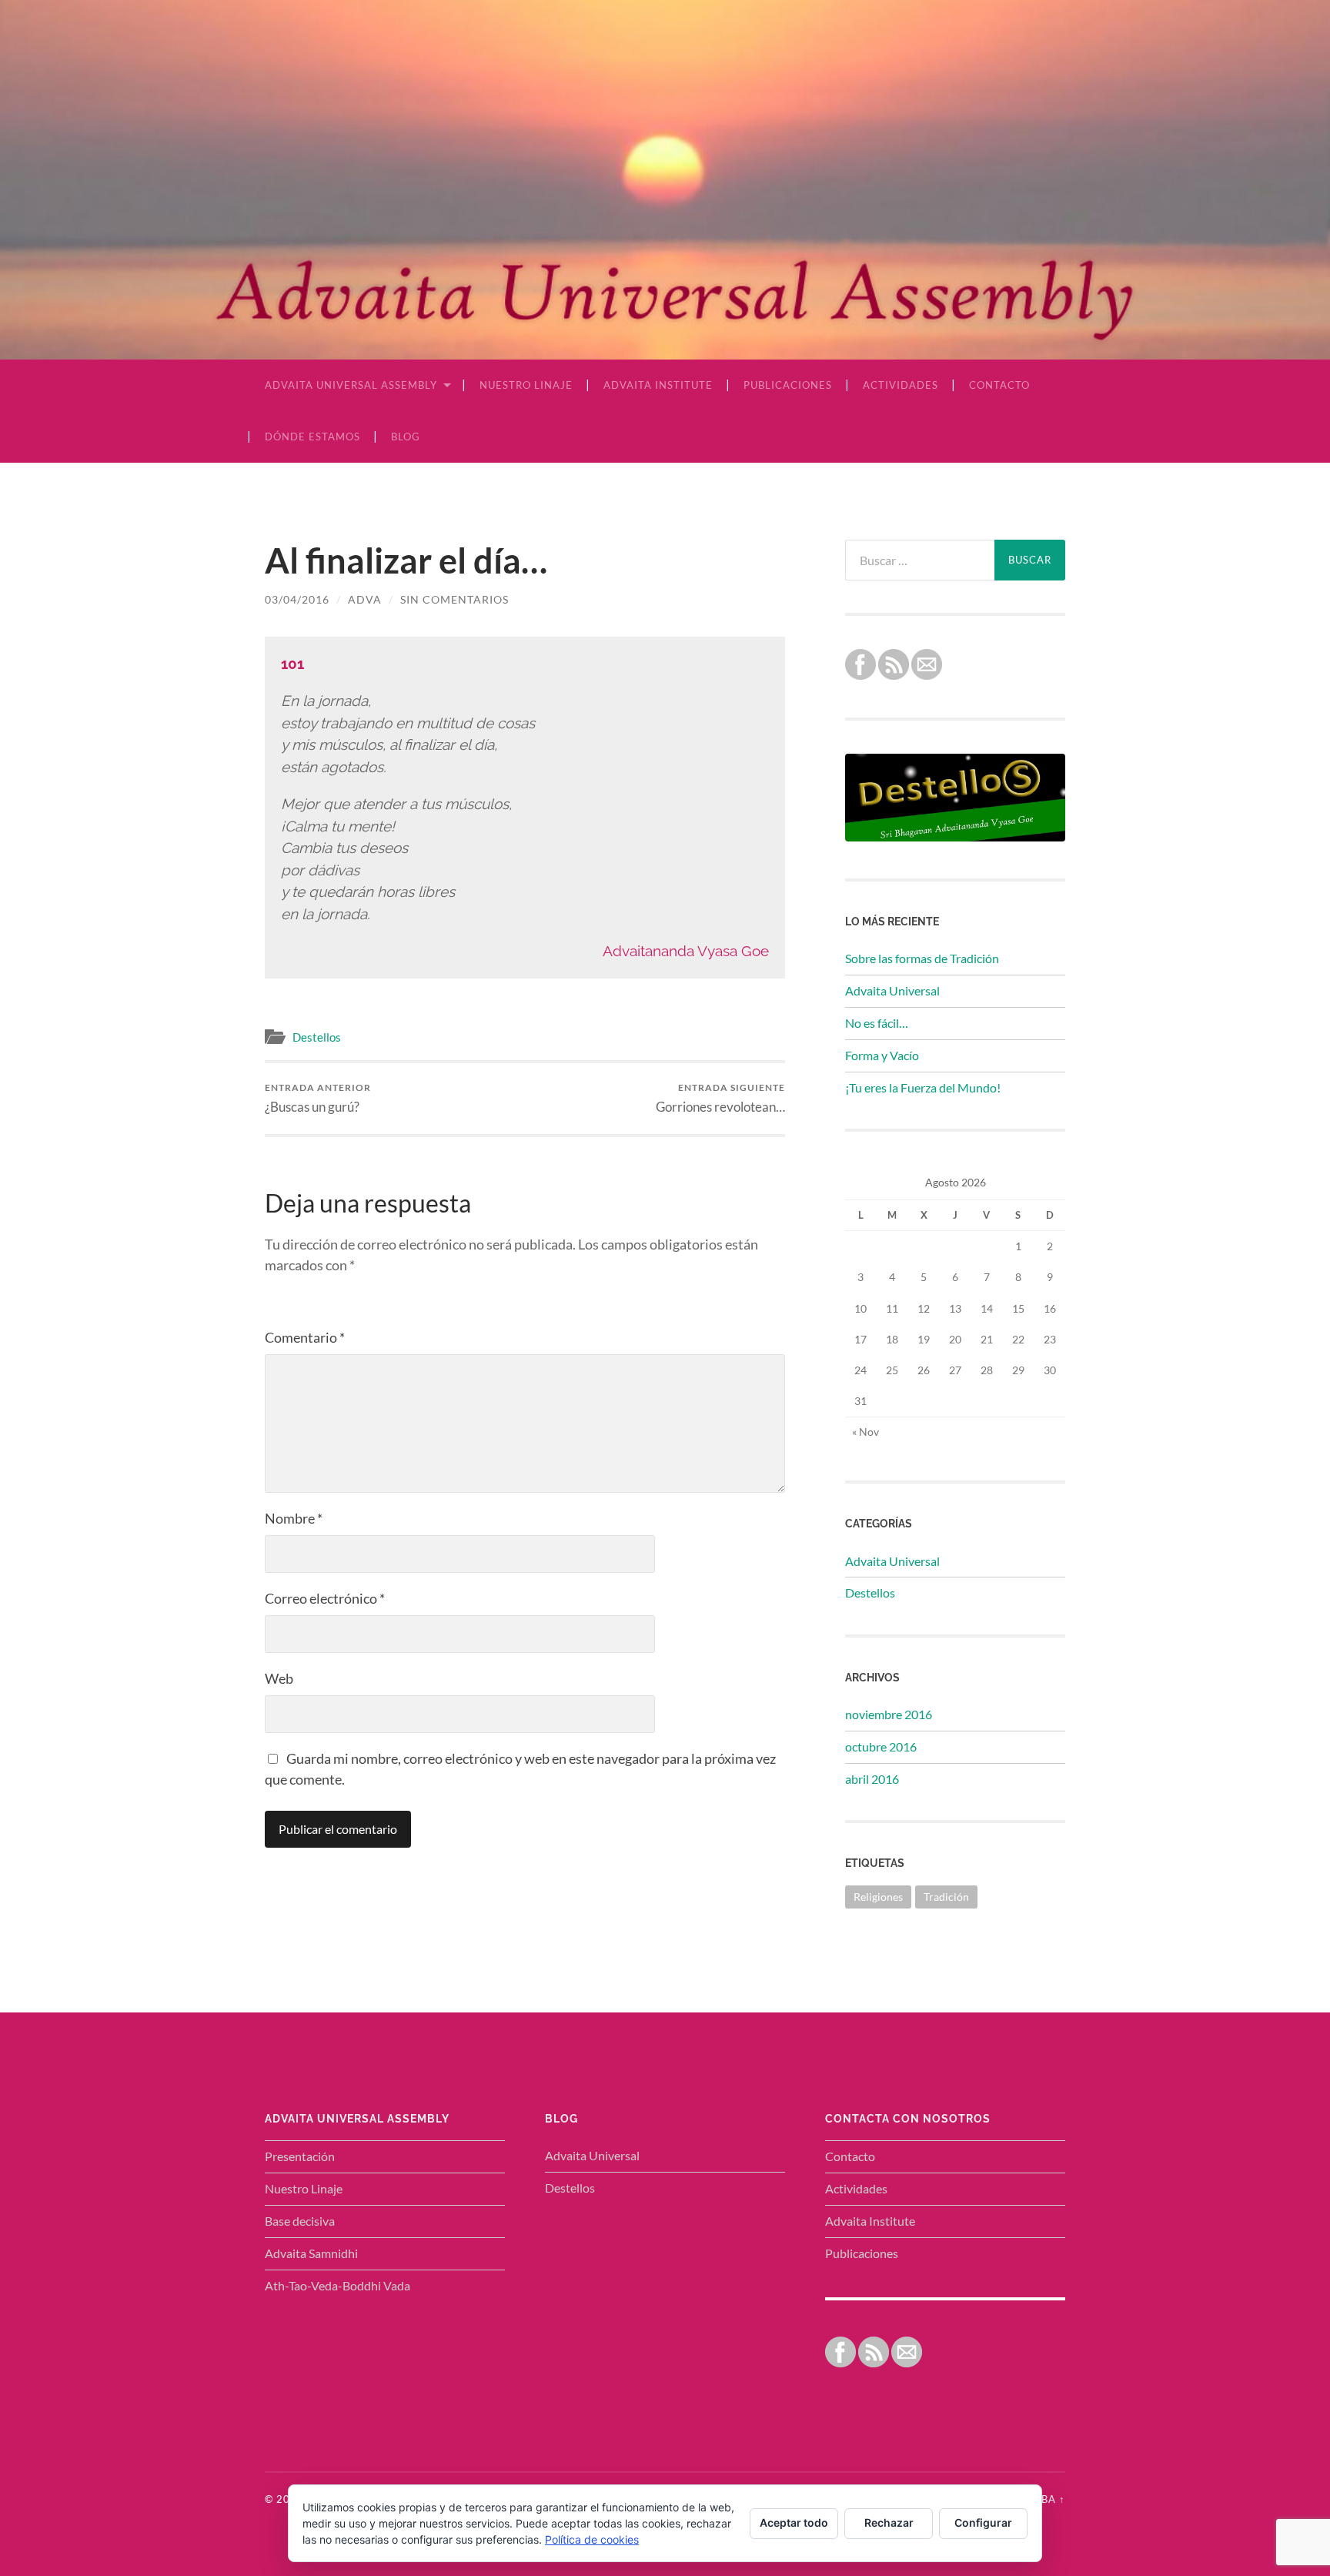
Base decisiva (300, 2221)
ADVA (365, 599)
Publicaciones (788, 385)
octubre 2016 (881, 1746)
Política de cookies (592, 2539)
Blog (406, 437)
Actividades (901, 385)
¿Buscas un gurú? (318, 1098)
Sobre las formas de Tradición (922, 958)
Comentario (305, 1337)
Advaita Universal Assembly (351, 385)
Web (279, 1678)
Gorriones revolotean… (720, 1098)
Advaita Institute (658, 385)
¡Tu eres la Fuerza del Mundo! (923, 1087)
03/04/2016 (297, 599)
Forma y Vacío (882, 1055)
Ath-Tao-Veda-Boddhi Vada (338, 2285)
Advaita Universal (892, 990)
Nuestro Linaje (526, 385)
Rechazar (889, 2522)
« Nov (866, 1432)
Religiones (878, 1897)
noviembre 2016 (889, 1714)
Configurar (983, 2522)
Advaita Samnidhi (311, 2253)
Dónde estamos (312, 437)
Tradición (946, 1897)
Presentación (300, 2156)
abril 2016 (872, 1779)
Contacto (999, 385)
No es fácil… (877, 1023)
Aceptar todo (794, 2522)
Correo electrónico (325, 1598)
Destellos (317, 1037)
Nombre (294, 1518)
